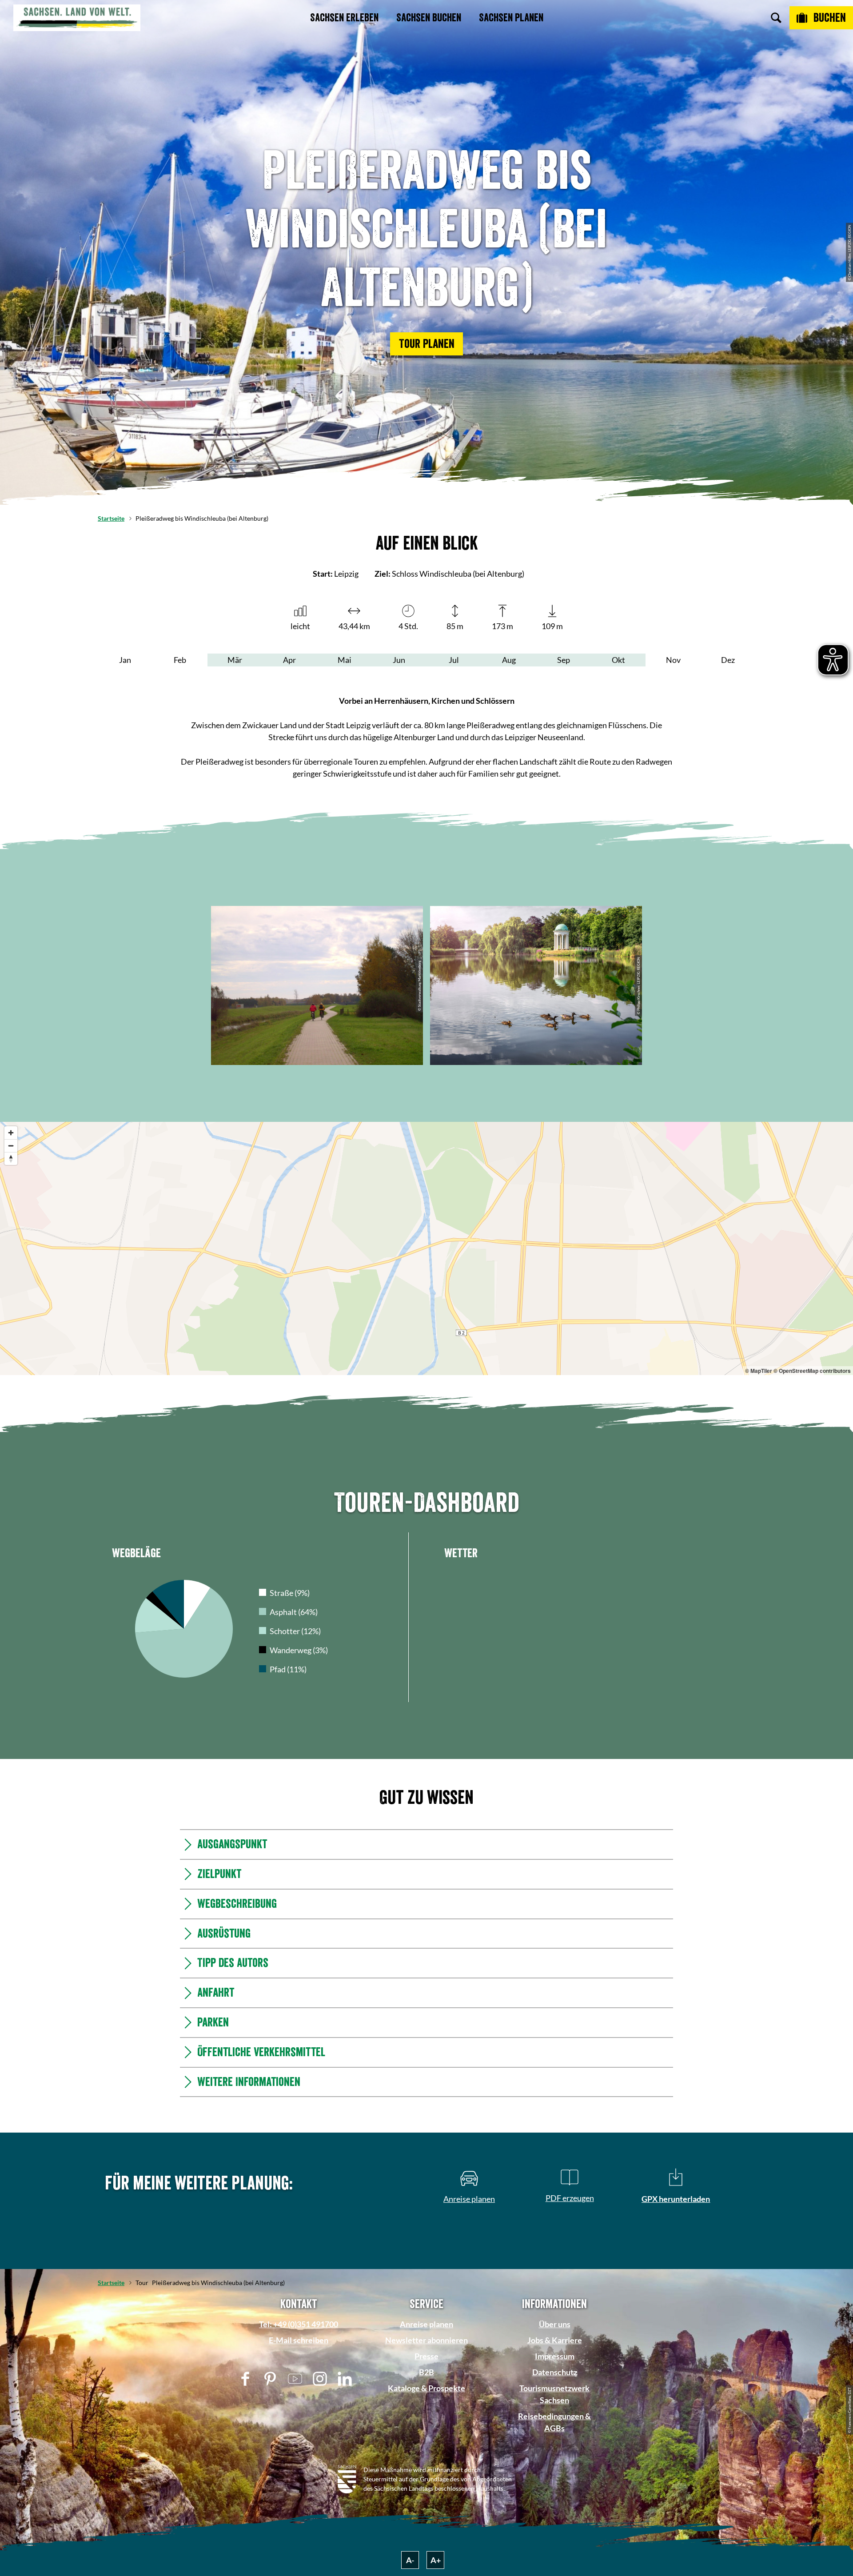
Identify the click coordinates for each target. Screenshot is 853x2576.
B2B (426, 2504)
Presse (426, 2488)
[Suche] (776, 18)
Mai (345, 660)
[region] (426, 1248)
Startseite (111, 518)
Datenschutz (555, 2504)
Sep (564, 660)
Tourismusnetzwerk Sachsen (554, 2526)
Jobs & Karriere (555, 2472)
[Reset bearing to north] (11, 1158)
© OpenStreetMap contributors (812, 1371)
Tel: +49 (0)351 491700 (299, 2456)
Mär (235, 660)
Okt (618, 660)
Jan (125, 660)
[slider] (424, 1502)
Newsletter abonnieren (426, 2472)
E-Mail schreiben (299, 2472)
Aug (509, 660)
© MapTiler (759, 1371)
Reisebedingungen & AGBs (554, 2554)
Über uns (555, 2456)
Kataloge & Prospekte (426, 2520)
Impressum (555, 2488)
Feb (180, 660)
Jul (454, 660)
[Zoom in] (11, 1133)
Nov (673, 660)
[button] (426, 344)
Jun (399, 660)
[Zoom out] (11, 1146)
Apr (289, 660)
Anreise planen (426, 2456)
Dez (728, 660)
